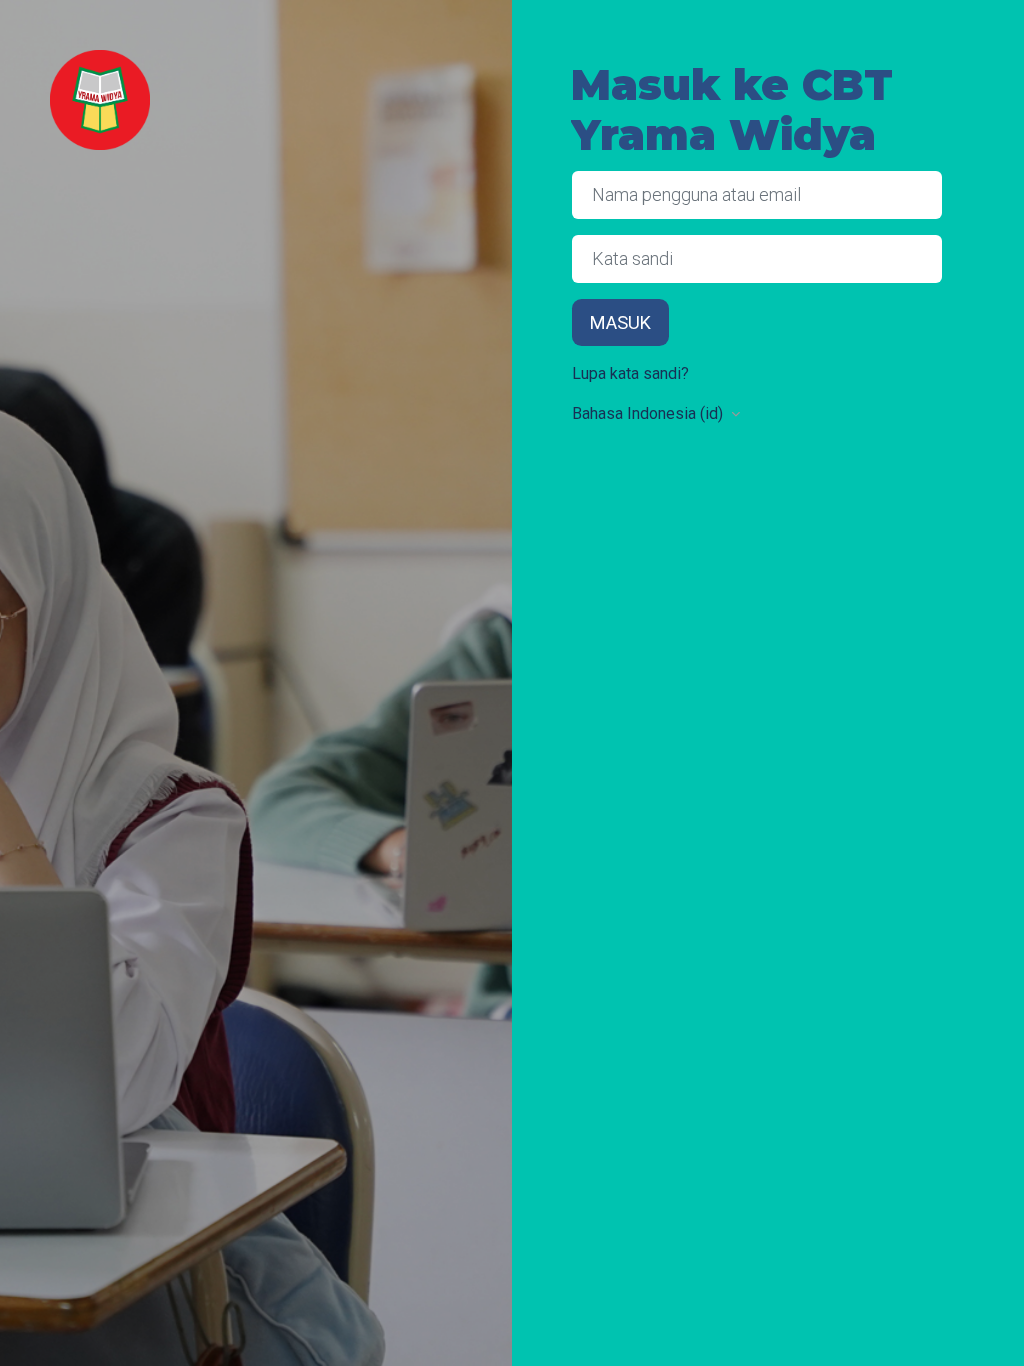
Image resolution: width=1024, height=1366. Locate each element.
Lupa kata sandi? (630, 373)
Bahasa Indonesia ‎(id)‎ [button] (649, 413)
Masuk (620, 322)
